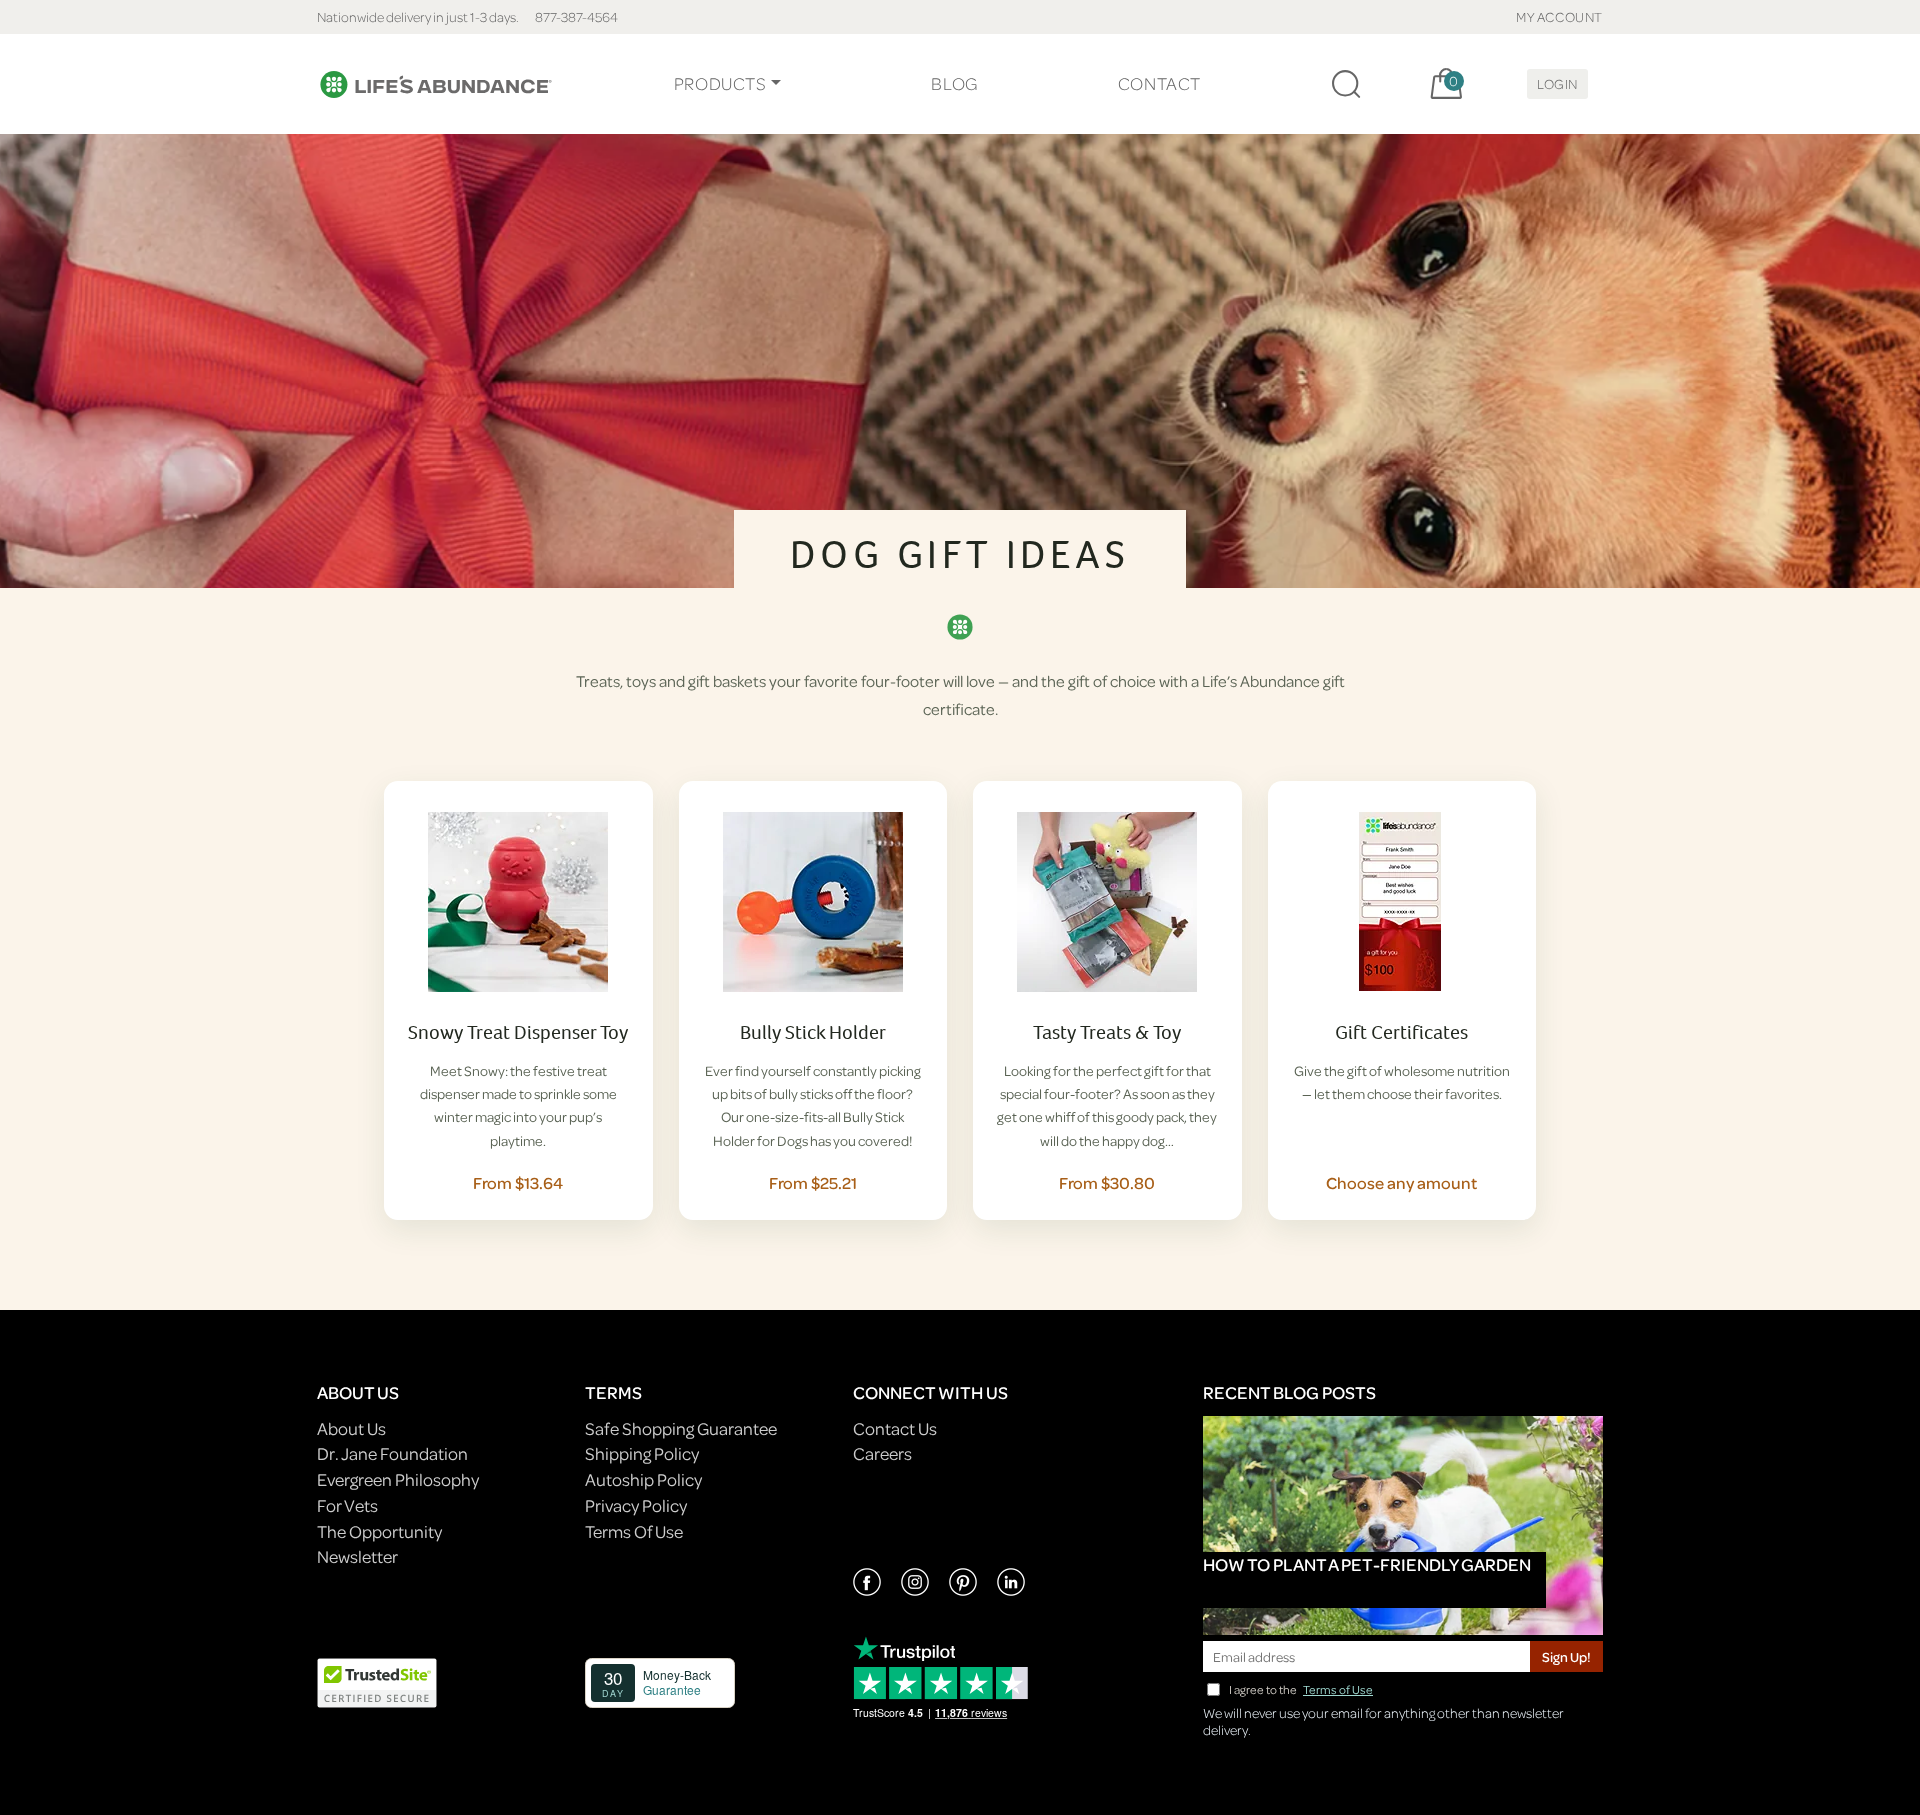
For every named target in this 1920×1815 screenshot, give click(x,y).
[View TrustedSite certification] (377, 1680)
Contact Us (895, 1428)
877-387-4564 (576, 16)
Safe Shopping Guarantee (681, 1428)
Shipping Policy (642, 1453)
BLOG (954, 83)
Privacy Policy (636, 1505)
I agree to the (1301, 1689)
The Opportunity (379, 1531)
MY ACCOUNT (1559, 16)
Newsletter (357, 1556)
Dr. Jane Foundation (392, 1453)
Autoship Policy (643, 1479)
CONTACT (1159, 83)
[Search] (1346, 84)
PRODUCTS (720, 83)
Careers (882, 1453)
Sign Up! (1566, 1656)
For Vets (347, 1505)
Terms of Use (1338, 1689)
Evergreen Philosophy (398, 1479)
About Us (351, 1428)
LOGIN (1557, 83)
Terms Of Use (634, 1531)
